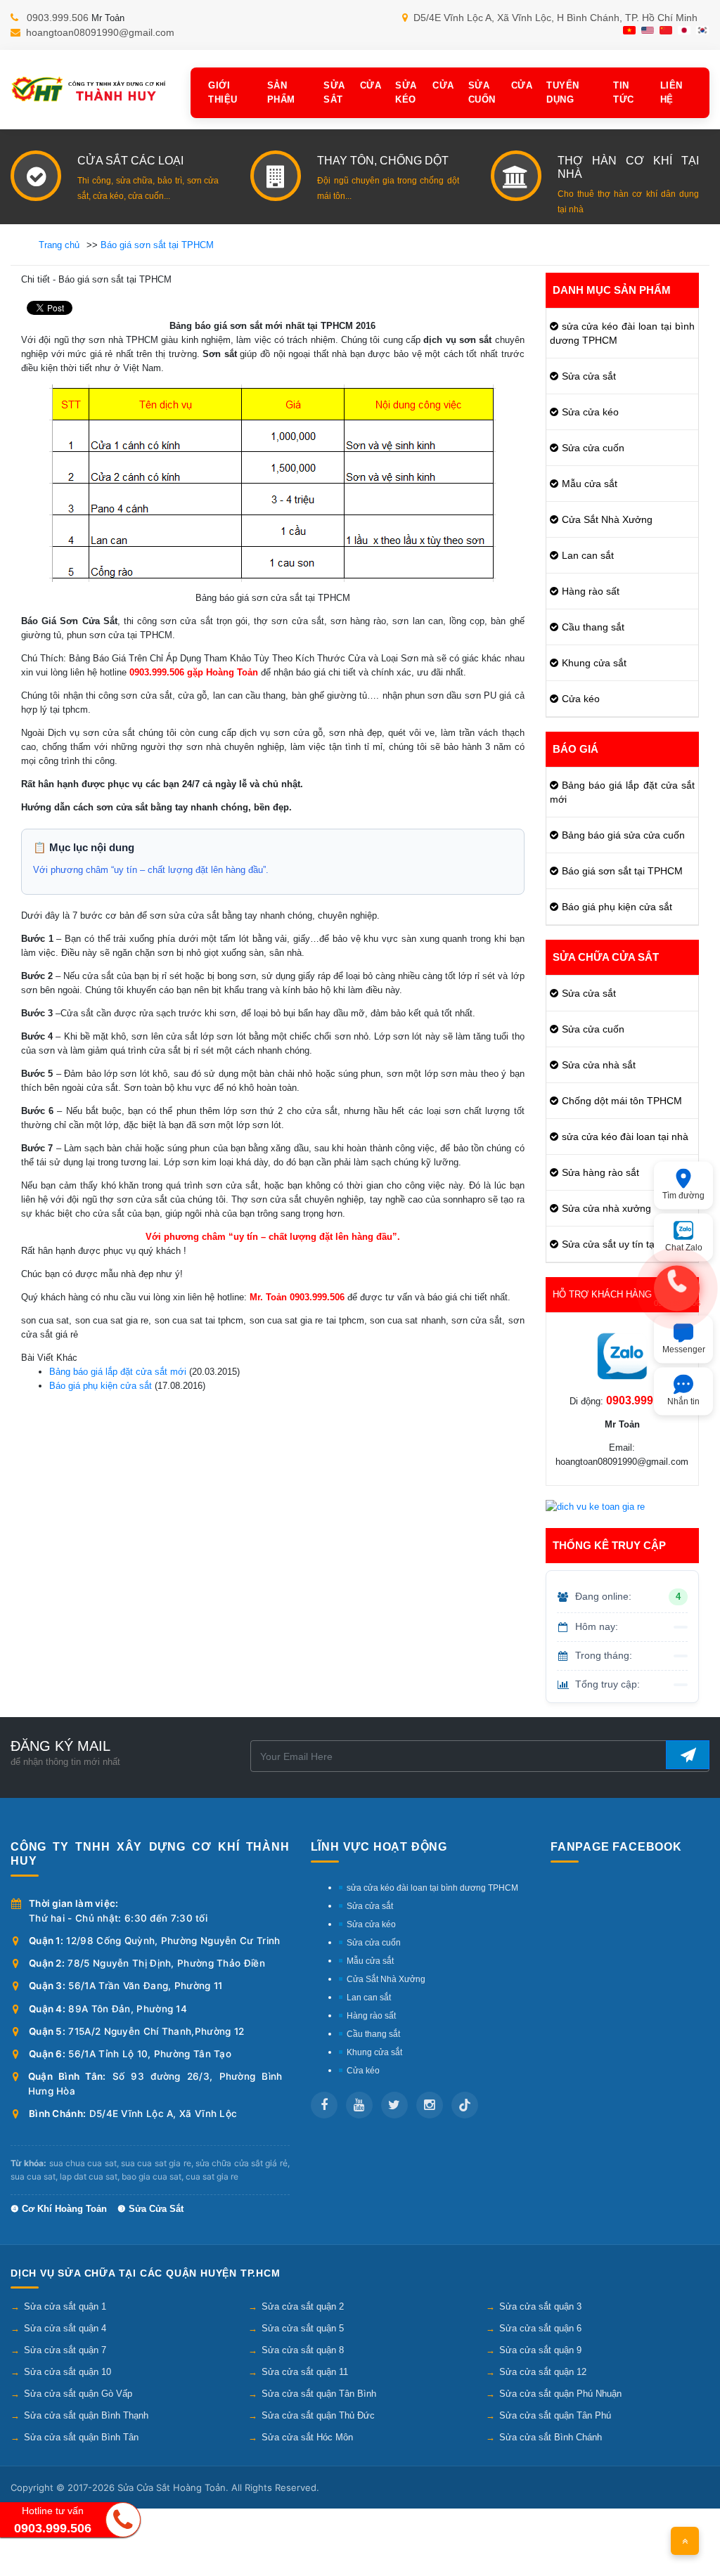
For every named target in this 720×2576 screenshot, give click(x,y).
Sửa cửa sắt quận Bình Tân (81, 2437)
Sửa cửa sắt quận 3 (540, 2306)
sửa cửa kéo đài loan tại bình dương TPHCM (623, 333)
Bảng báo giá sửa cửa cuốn (623, 835)
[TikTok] (465, 2105)
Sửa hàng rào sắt (600, 1172)
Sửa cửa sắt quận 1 (65, 2306)
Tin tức (624, 93)
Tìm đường (683, 1195)
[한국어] (702, 30)
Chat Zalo (684, 1247)
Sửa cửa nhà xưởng (606, 1208)
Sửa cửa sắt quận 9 (540, 2350)
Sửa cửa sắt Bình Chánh (551, 2437)
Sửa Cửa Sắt (352, 93)
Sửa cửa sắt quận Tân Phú (555, 2415)
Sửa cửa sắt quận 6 (540, 2328)
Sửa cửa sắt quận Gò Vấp (78, 2394)
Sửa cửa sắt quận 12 (543, 2372)
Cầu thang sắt (593, 627)
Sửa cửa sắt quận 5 (303, 2328)
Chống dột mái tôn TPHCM (622, 1101)
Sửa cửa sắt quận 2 (303, 2306)
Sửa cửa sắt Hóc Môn (307, 2437)
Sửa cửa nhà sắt (599, 1065)
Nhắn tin (683, 1401)
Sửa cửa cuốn (501, 93)
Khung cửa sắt (594, 663)
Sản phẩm (281, 93)
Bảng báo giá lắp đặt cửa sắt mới (118, 1372)
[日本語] (684, 30)
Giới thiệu (223, 93)
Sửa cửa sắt (589, 376)
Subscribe (688, 1755)
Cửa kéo (581, 699)
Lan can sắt (588, 555)
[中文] (666, 30)
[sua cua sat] (90, 89)
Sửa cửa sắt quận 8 (303, 2350)
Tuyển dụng (563, 93)
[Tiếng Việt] (629, 30)
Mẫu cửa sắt (590, 484)
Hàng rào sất (591, 591)
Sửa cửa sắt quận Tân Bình (319, 2394)
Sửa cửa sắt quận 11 (305, 2372)
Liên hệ (671, 93)
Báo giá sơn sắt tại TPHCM (622, 871)
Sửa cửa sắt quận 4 (65, 2328)
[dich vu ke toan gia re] (595, 1507)
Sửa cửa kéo (424, 93)
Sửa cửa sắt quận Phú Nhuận (560, 2394)
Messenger (684, 1349)
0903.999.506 (58, 18)
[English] (648, 30)
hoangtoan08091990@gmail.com (100, 32)
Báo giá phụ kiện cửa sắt (101, 1386)
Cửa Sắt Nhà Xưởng (607, 519)
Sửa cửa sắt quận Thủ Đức (318, 2415)
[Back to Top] (685, 2541)
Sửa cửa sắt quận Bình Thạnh (86, 2415)
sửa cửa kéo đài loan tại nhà (625, 1137)
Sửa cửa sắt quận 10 (67, 2372)
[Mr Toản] (622, 1356)
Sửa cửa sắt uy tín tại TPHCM (628, 1244)
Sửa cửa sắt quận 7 (65, 2350)
